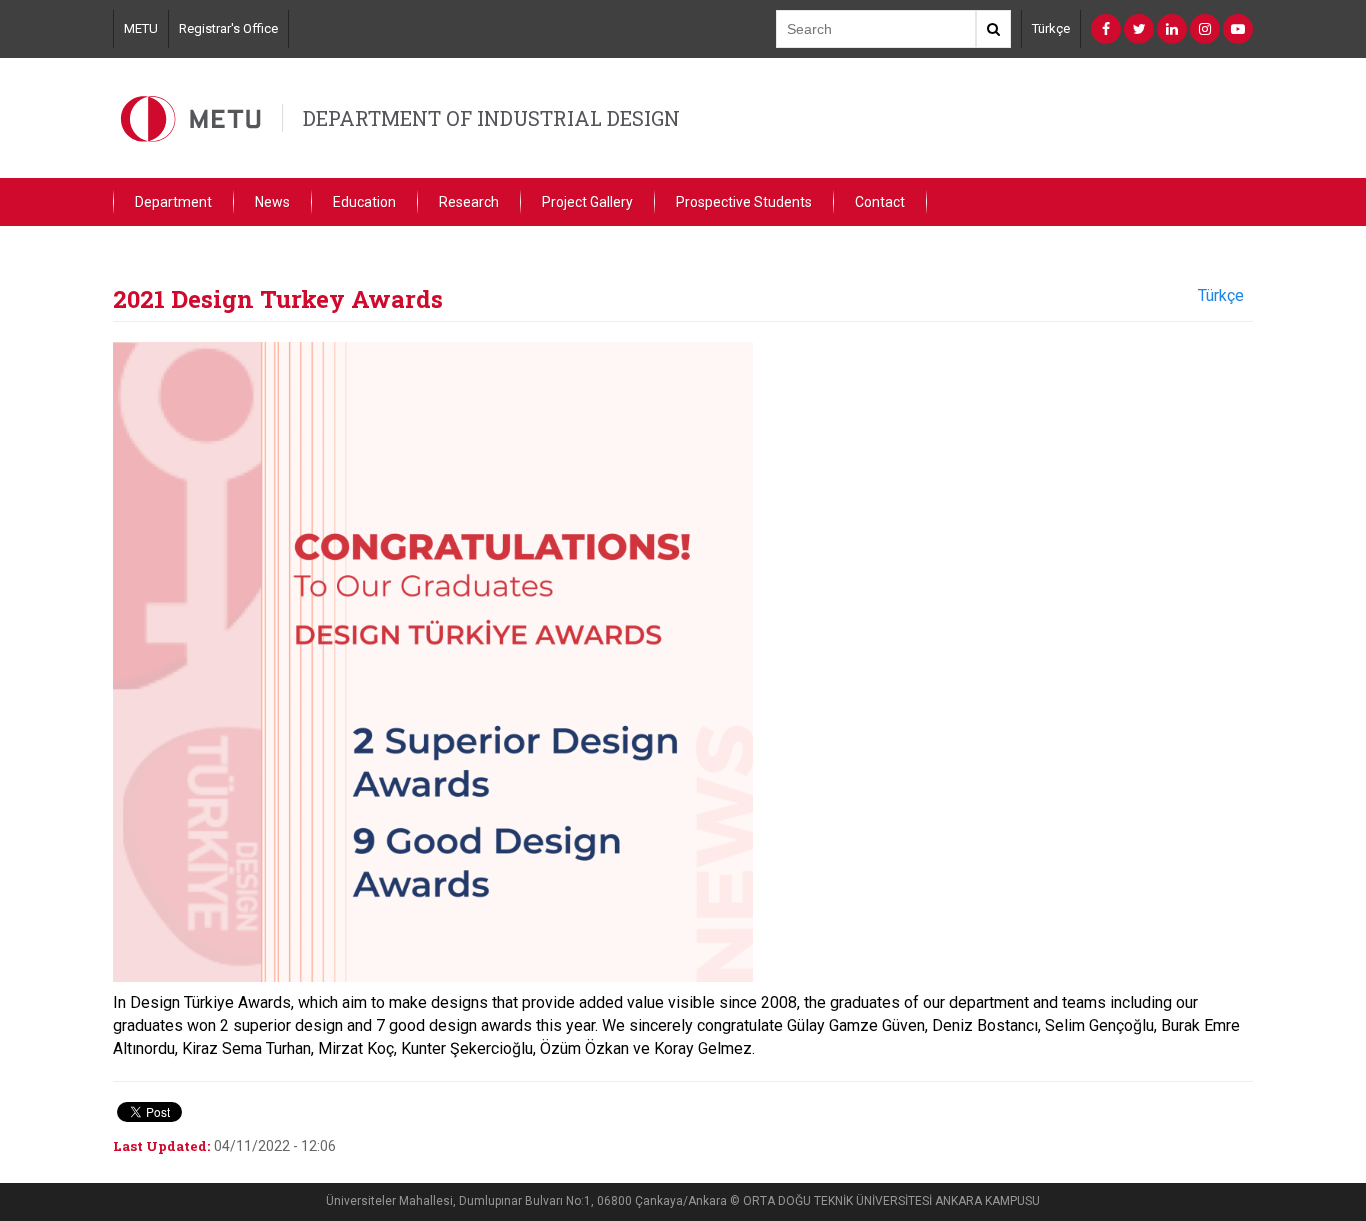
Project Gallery (587, 202)
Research (469, 202)
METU (141, 28)
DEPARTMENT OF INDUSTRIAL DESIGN (491, 118)
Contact (880, 202)
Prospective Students (744, 202)
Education (364, 202)
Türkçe (1051, 28)
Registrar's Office (228, 28)
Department (173, 202)
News (272, 202)
